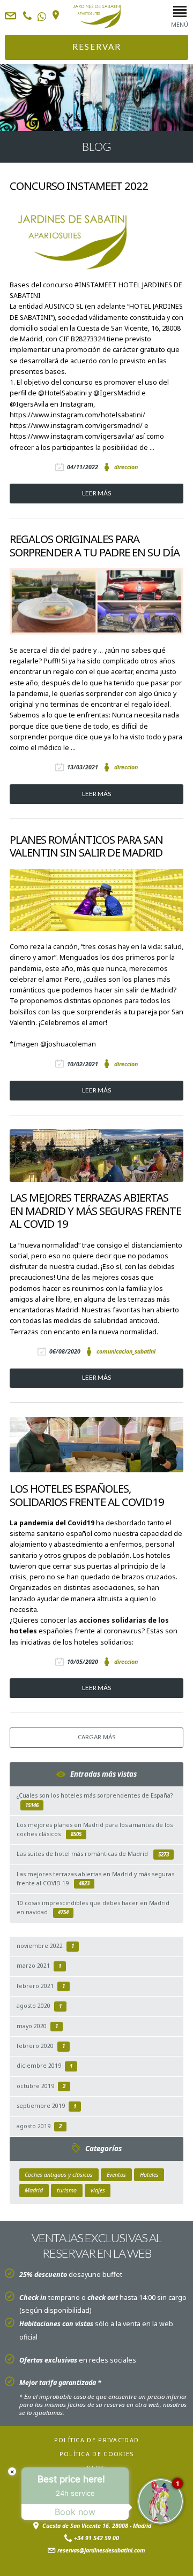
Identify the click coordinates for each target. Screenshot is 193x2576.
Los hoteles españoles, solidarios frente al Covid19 (87, 1495)
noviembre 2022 (45, 1946)
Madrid (34, 2190)
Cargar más (96, 1737)
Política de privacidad (97, 2440)
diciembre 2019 (44, 2066)
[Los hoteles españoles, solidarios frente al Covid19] (97, 1445)
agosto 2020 (39, 2006)
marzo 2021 (39, 1966)
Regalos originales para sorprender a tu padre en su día (95, 545)
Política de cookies (97, 2454)
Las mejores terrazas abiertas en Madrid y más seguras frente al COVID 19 (95, 1211)
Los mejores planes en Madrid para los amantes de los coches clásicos (95, 1829)
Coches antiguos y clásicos (59, 2175)
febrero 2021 (41, 1986)
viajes (98, 2190)
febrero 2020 (41, 2046)
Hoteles (149, 2175)
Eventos (116, 2175)
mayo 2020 (37, 2026)
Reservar (97, 47)
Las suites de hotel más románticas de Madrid (93, 1854)
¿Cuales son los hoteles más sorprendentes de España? (95, 1800)
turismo (67, 2190)
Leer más (96, 493)
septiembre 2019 (46, 2106)
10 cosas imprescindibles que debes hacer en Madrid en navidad (93, 1908)
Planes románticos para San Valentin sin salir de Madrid (86, 846)
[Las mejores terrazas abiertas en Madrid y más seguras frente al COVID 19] (97, 1155)
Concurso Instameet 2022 (79, 186)
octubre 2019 (41, 2086)
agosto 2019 (39, 2126)
